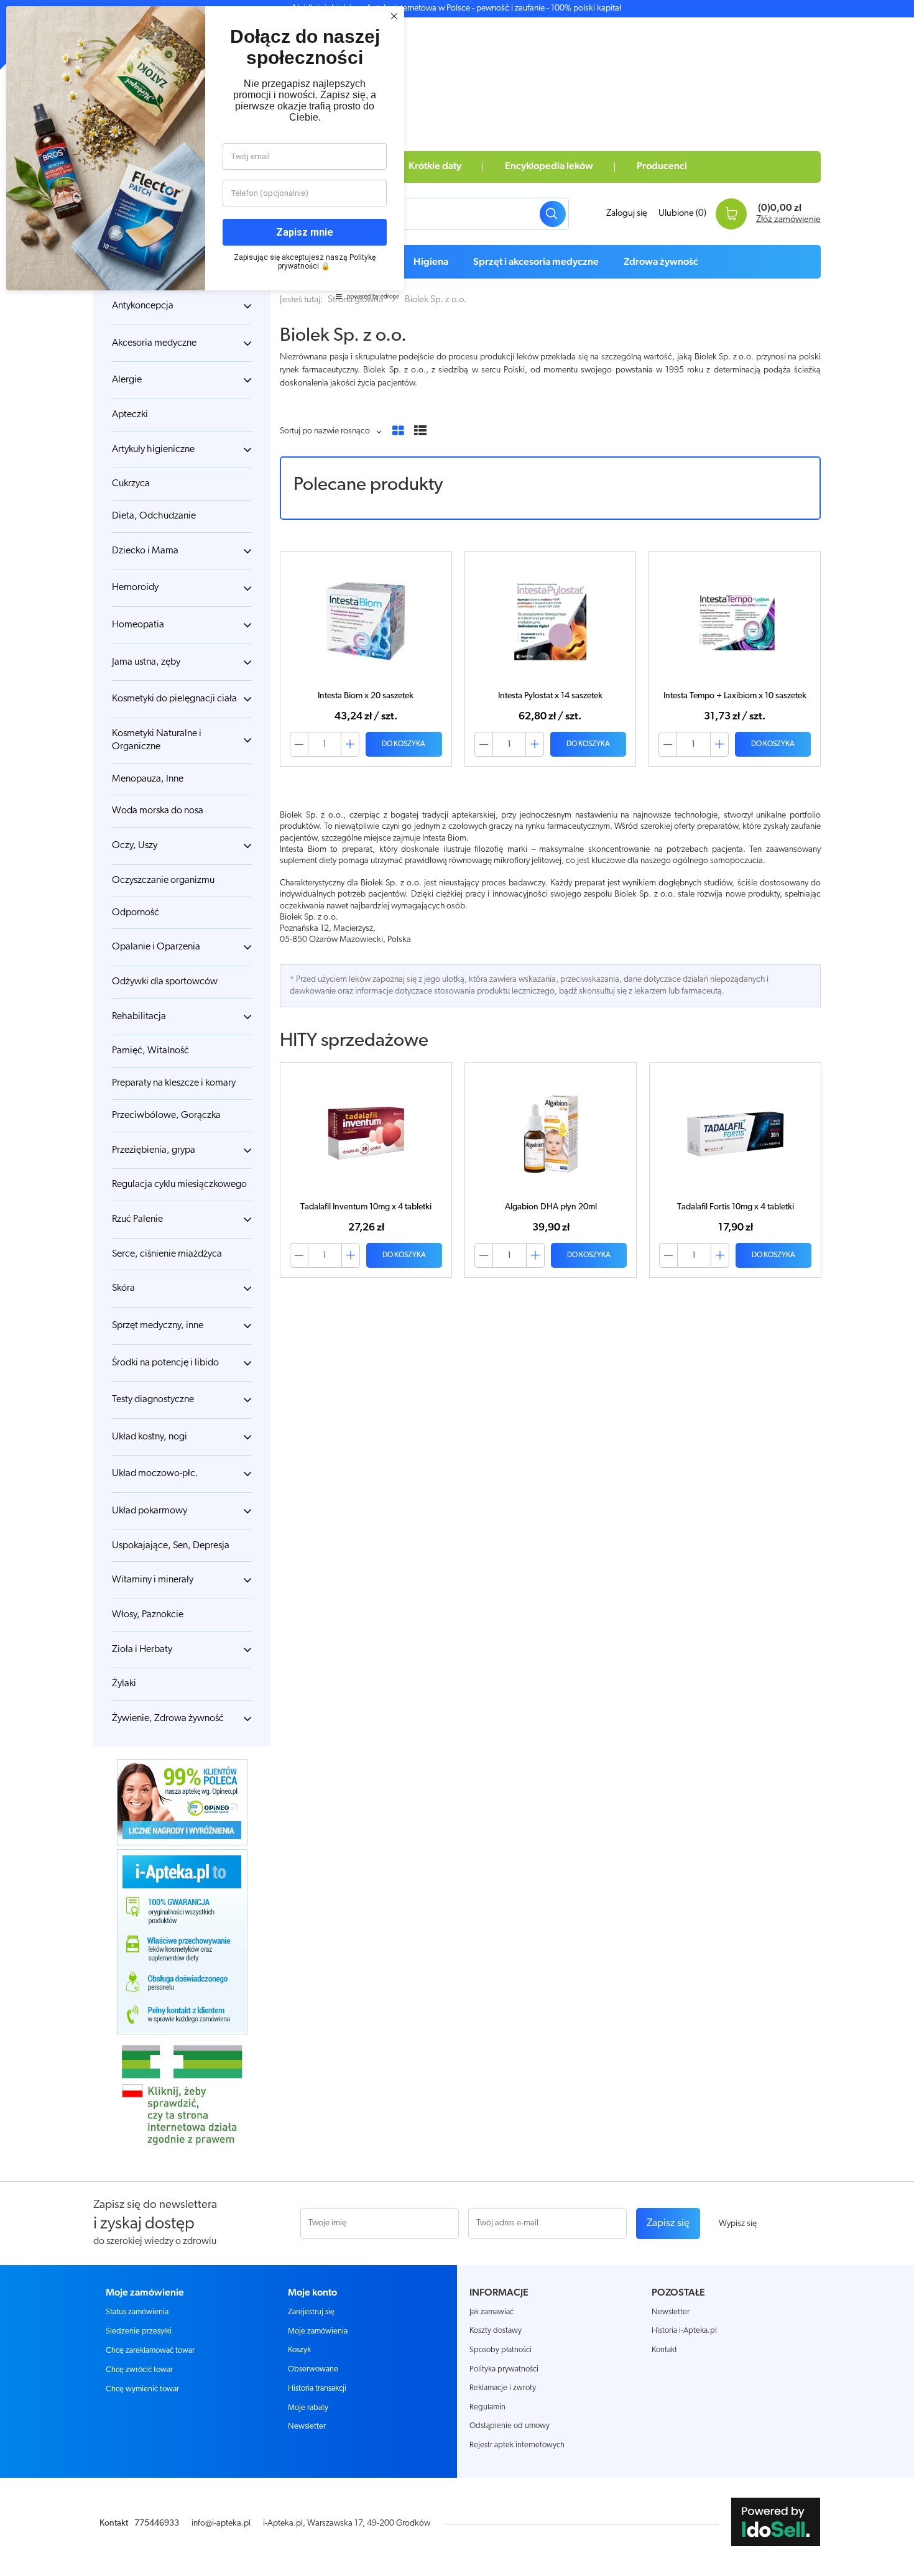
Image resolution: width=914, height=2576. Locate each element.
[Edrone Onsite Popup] (457, 1288)
